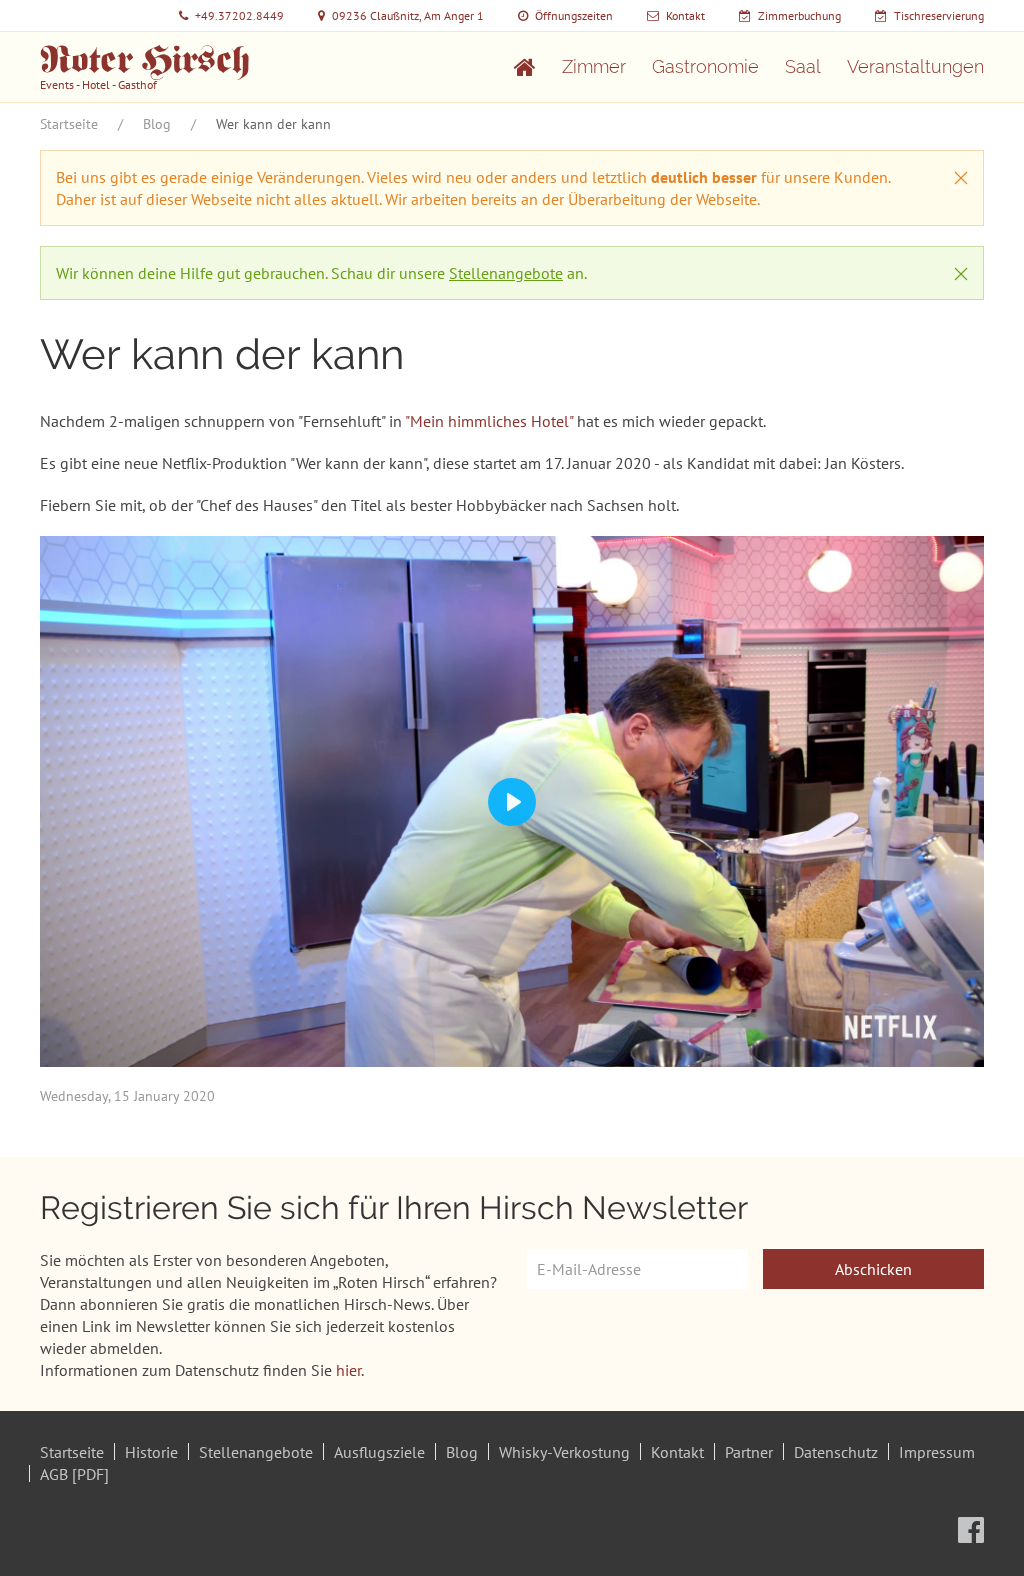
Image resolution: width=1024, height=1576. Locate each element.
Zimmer (594, 66)
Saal (803, 66)
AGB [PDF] (74, 1474)
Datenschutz (836, 1452)
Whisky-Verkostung (564, 1452)
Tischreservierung (939, 15)
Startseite (69, 124)
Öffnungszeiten (574, 15)
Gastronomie (705, 66)
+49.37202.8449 (239, 15)
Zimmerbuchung (799, 15)
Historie (151, 1452)
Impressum (937, 1452)
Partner (749, 1452)
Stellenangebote (506, 273)
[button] (961, 178)
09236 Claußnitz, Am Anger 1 (408, 15)
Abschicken (873, 1269)
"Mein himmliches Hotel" (489, 421)
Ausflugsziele (379, 1452)
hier (348, 1370)
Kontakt (685, 15)
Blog (157, 124)
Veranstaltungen (915, 66)
